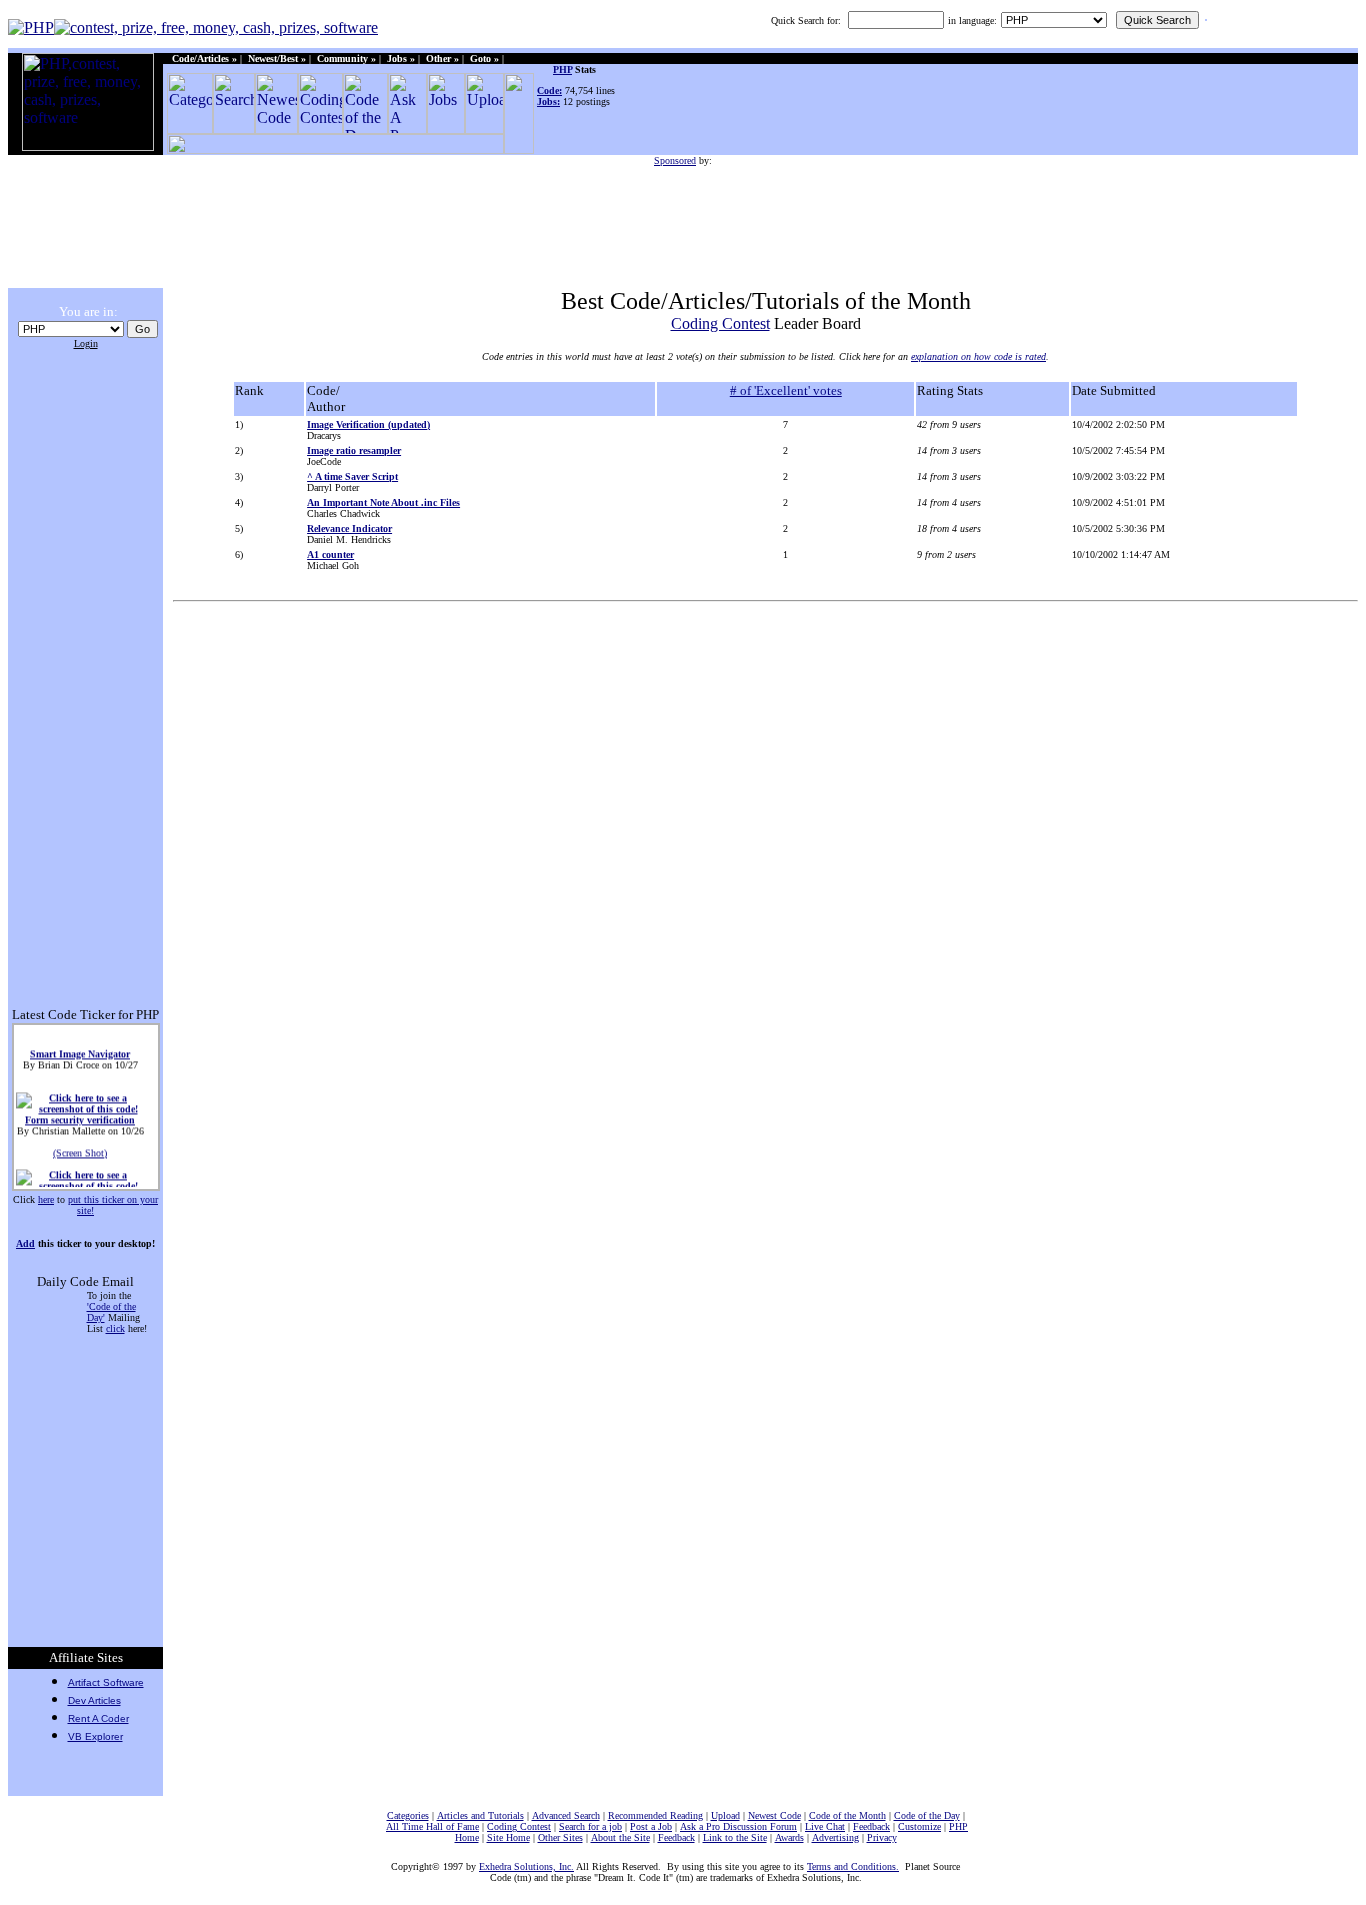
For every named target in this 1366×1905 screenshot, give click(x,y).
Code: (549, 90)
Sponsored (675, 160)
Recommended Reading (655, 1815)
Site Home (508, 1837)
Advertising (835, 1837)
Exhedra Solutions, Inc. (526, 1866)
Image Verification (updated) (368, 424)
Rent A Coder (98, 1718)
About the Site (620, 1837)
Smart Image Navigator (80, 1049)
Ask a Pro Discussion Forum (738, 1826)
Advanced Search (566, 1815)
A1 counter (330, 554)
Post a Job (651, 1826)
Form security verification (80, 1115)
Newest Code (774, 1815)
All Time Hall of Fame (432, 1826)
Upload (725, 1815)
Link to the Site (735, 1837)
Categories (408, 1815)
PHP (562, 69)
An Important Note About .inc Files (383, 502)
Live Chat (825, 1826)
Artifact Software (106, 1682)
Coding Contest (720, 323)
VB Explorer (95, 1736)
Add (25, 1243)
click (115, 1328)
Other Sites (560, 1837)
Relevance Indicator (349, 528)
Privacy (882, 1837)
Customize (919, 1826)
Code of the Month (847, 1815)
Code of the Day (927, 1815)
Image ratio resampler (354, 450)
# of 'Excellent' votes (786, 390)
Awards (789, 1837)
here (46, 1199)
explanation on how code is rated (978, 356)
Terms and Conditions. (853, 1866)
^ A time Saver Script (352, 476)
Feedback (871, 1826)
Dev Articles (94, 1700)
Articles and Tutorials (480, 1815)
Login (86, 343)
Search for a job (590, 1826)
